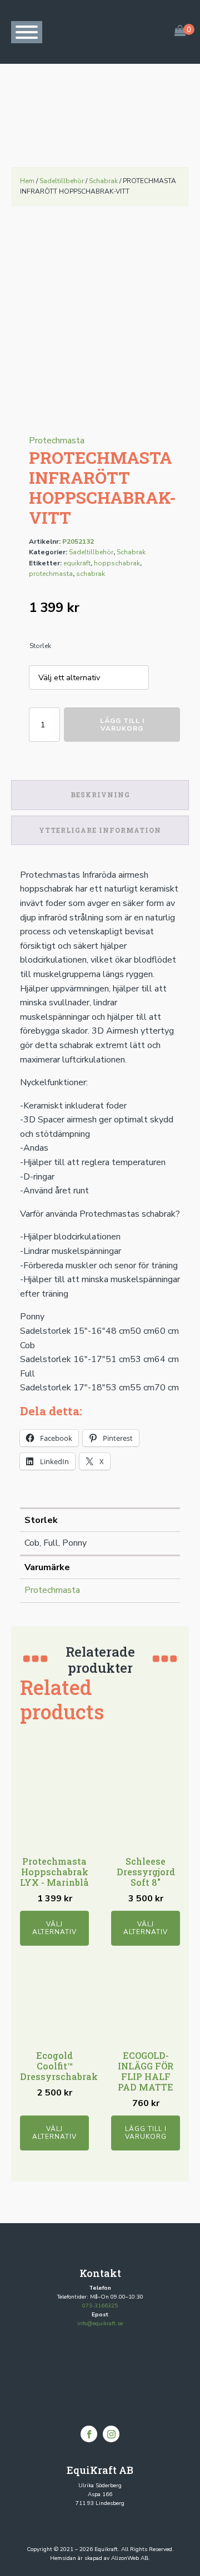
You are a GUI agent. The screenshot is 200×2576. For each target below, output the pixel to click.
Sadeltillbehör (62, 181)
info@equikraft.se (100, 2324)
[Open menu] (27, 32)
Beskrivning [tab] (100, 794)
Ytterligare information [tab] (100, 830)
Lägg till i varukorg (122, 725)
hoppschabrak (117, 563)
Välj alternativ (54, 1928)
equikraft (77, 563)
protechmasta (51, 574)
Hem (27, 181)
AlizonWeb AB (130, 2558)
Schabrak (103, 181)
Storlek (40, 646)
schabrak (91, 574)
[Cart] (180, 32)
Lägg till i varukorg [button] (146, 2133)
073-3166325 (100, 2306)
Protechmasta (57, 441)
